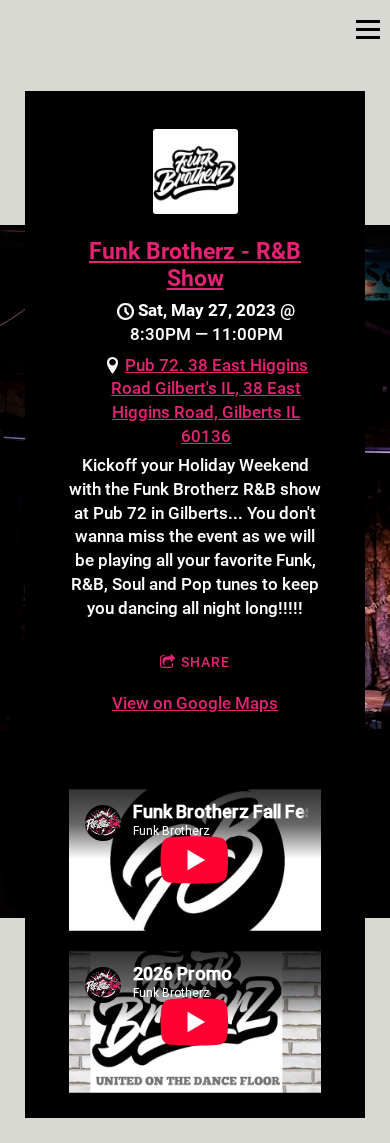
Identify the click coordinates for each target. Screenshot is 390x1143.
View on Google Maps (195, 703)
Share (205, 662)
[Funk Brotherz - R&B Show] (195, 208)
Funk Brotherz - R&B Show (195, 264)
